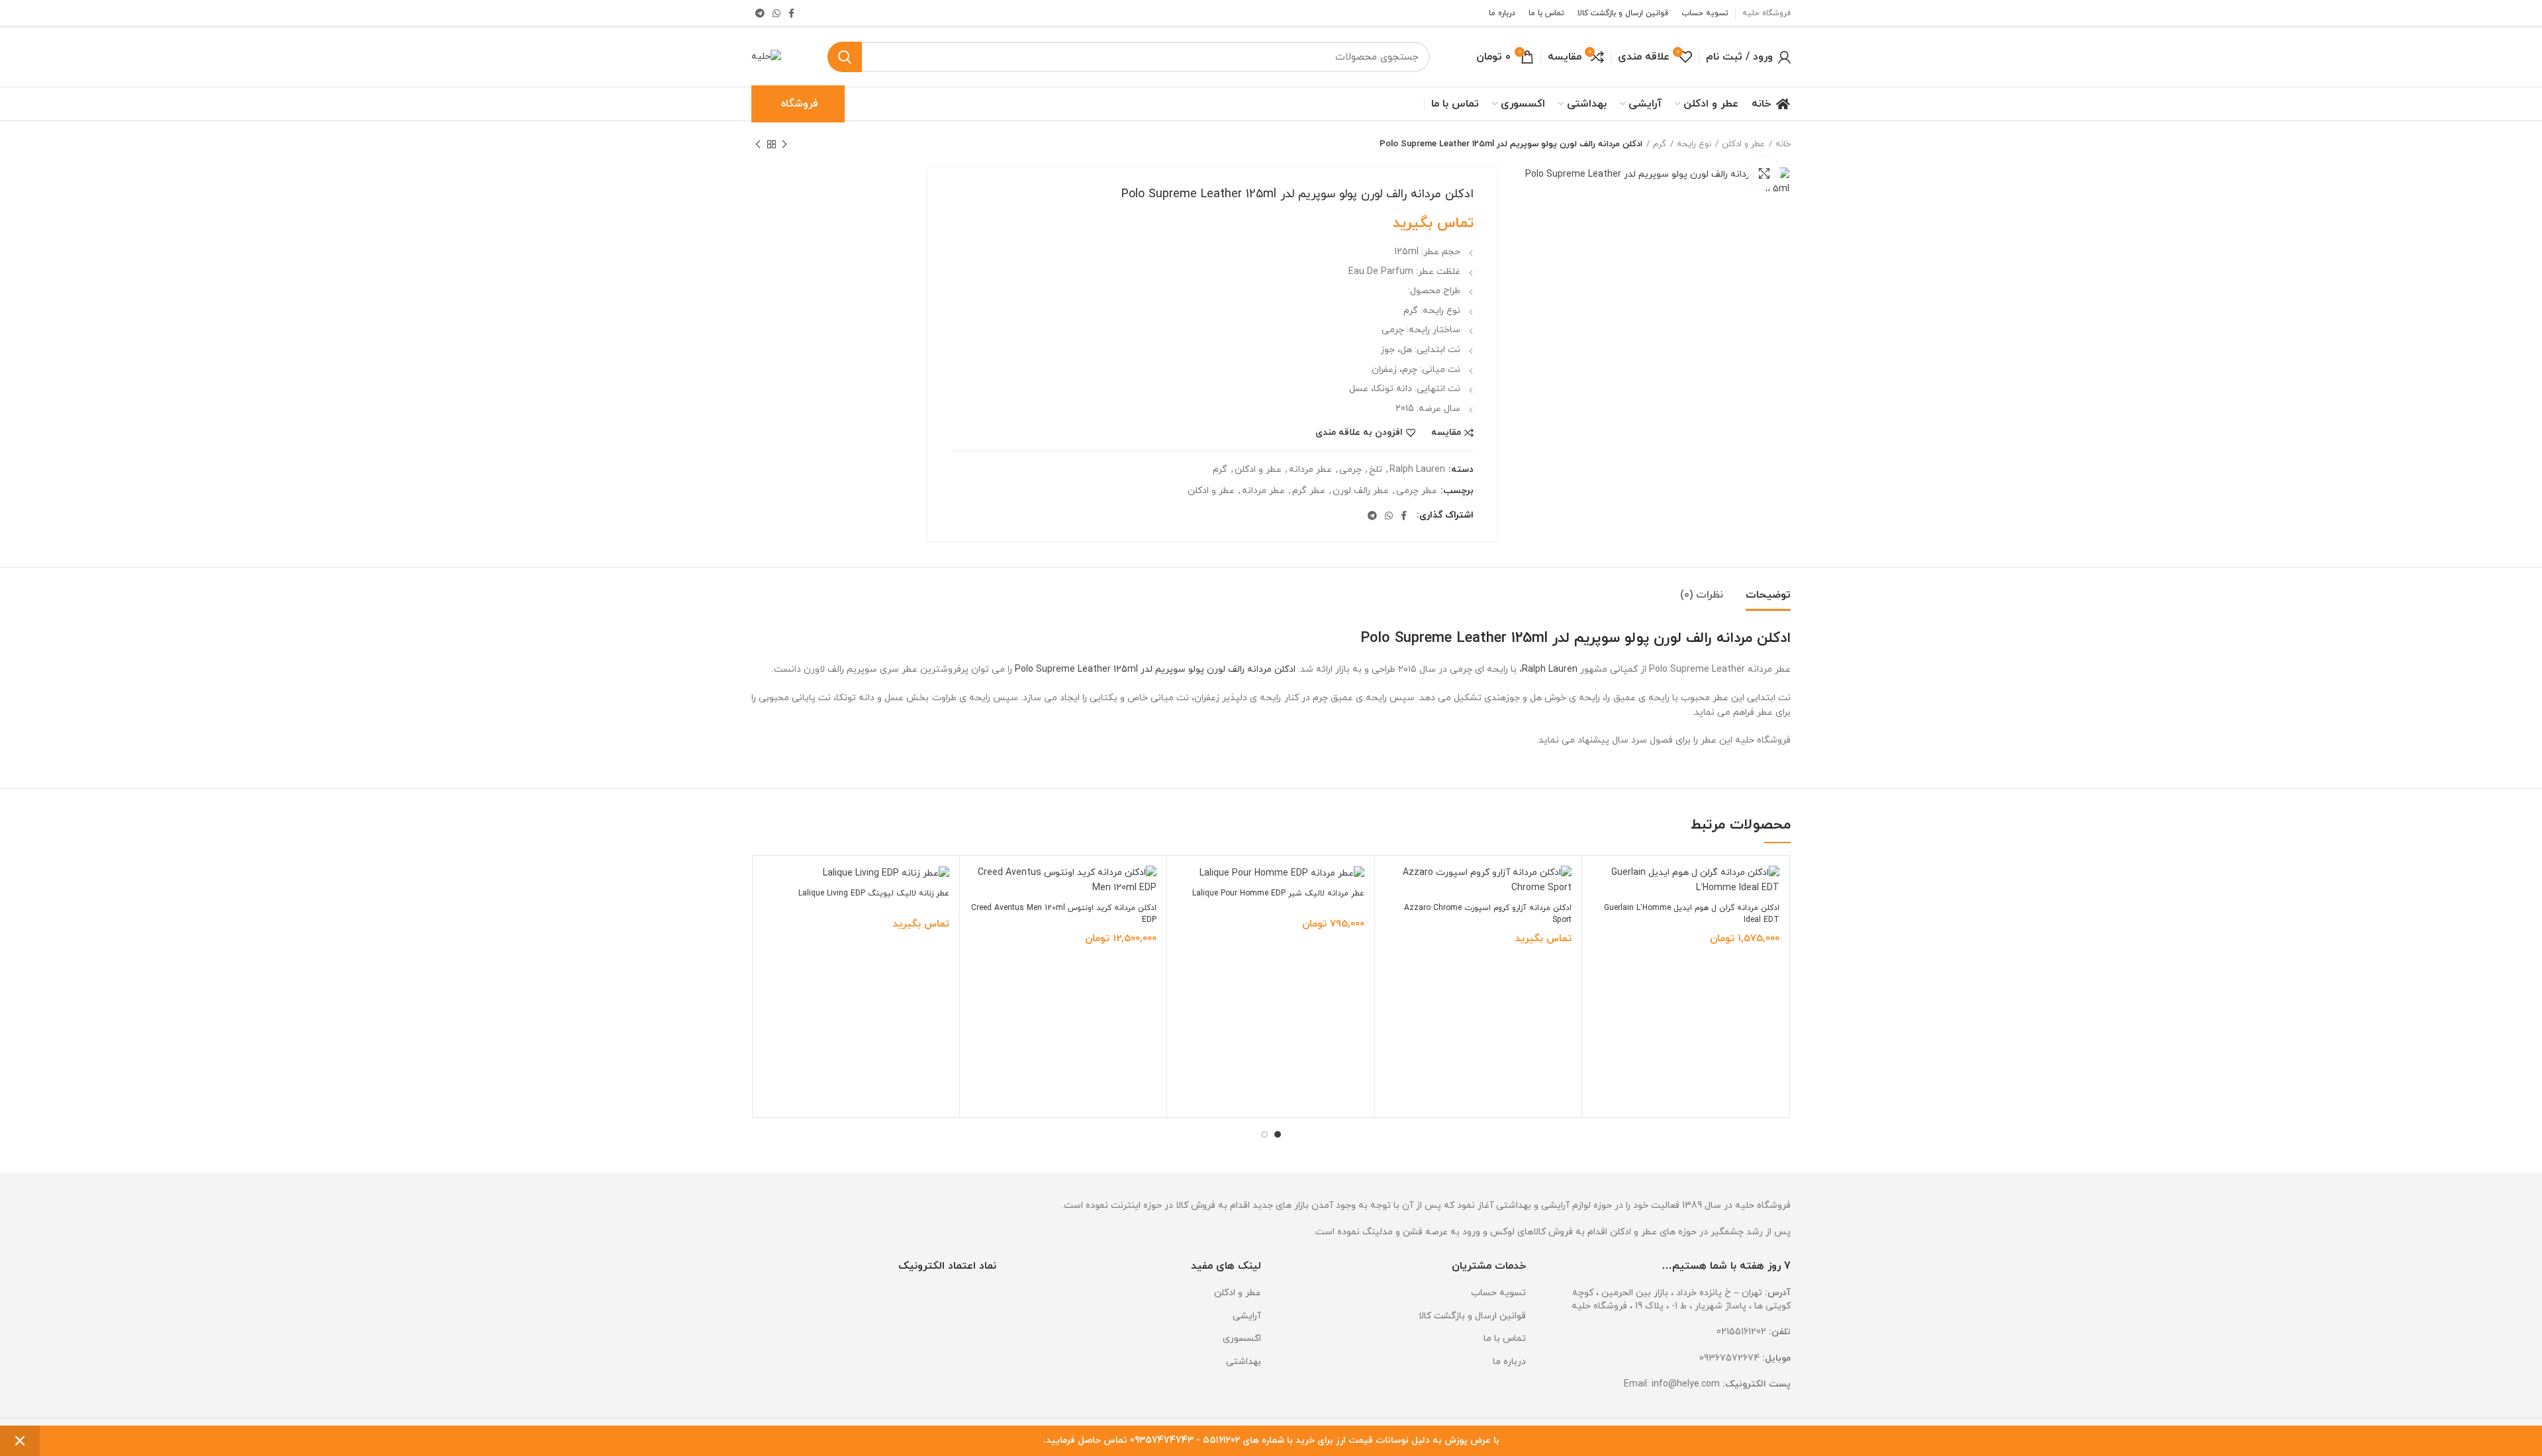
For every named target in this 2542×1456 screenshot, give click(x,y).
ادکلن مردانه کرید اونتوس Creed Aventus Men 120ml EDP (1064, 914)
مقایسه (1446, 433)
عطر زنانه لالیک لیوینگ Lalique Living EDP (874, 893)
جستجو (845, 57)
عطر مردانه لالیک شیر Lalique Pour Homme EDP (1278, 893)
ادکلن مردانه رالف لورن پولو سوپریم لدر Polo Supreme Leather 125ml (1155, 669)
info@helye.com (1686, 1384)
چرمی (1350, 470)
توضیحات (1768, 595)
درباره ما (1509, 1362)
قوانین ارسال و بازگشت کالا (1472, 1316)
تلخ (1376, 470)
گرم (1660, 144)
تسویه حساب (1498, 1293)
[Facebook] (791, 13)
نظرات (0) (1702, 595)
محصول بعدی (758, 144)
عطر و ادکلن (1258, 470)
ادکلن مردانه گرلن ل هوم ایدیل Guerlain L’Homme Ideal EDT (1692, 914)
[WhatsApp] (777, 13)
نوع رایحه (1694, 144)
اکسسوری (1242, 1339)
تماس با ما (1505, 1339)
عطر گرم (1309, 491)
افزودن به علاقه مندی (1359, 433)
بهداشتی (1244, 1362)
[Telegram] (760, 13)
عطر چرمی (1417, 491)
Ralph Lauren (1417, 470)
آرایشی (1247, 1316)
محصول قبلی (784, 144)
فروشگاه (800, 104)
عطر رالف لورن (1361, 491)
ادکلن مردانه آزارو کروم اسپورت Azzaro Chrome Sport (1488, 914)
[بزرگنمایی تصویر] (1764, 173)
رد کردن (20, 1441)
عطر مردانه (1310, 470)
